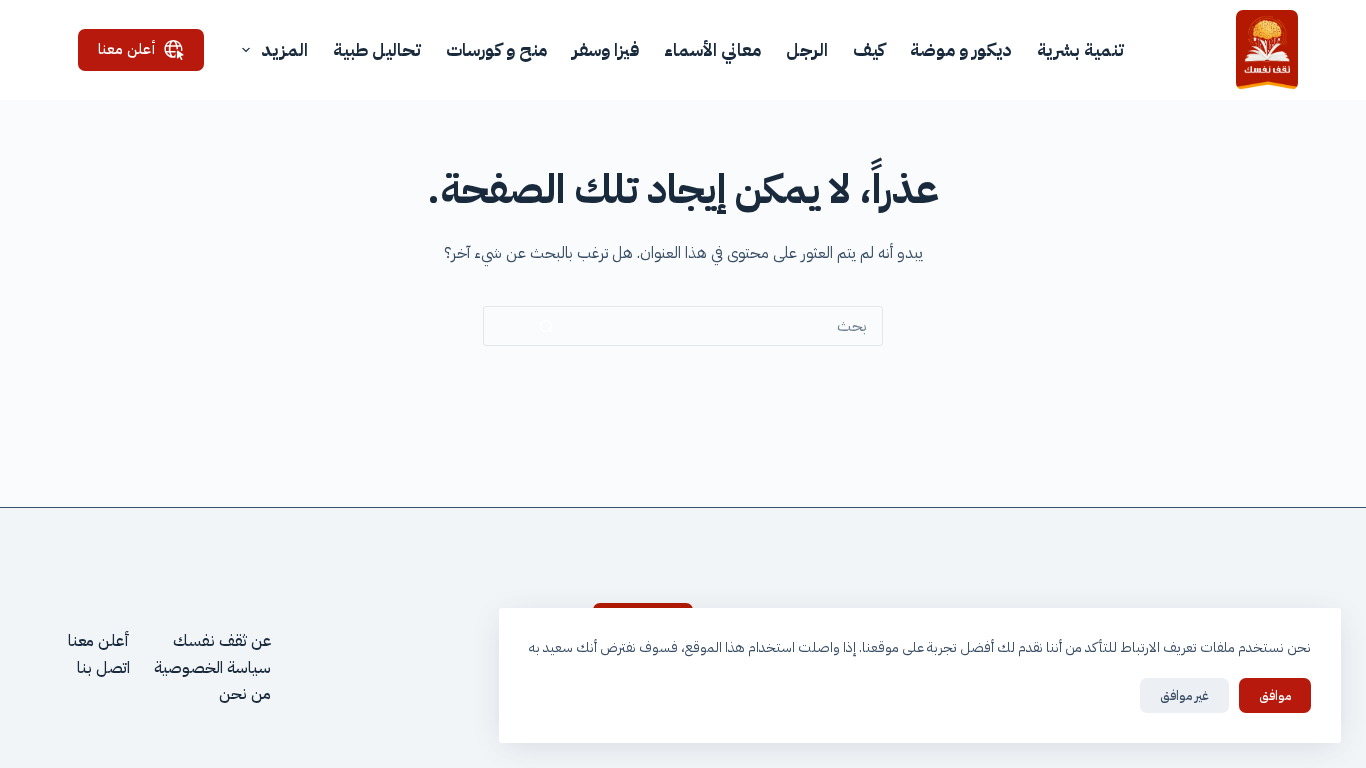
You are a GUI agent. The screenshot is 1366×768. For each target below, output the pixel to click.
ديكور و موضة (961, 49)
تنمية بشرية (1080, 49)
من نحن (245, 694)
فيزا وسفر (605, 49)
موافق (1275, 695)
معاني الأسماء (712, 49)
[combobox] (745, 326)
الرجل (807, 49)
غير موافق (1184, 695)
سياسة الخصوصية (212, 668)
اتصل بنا (103, 668)
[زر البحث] (546, 326)
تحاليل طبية (377, 49)
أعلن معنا (127, 49)
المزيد (284, 49)
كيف (869, 49)
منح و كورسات (496, 49)
